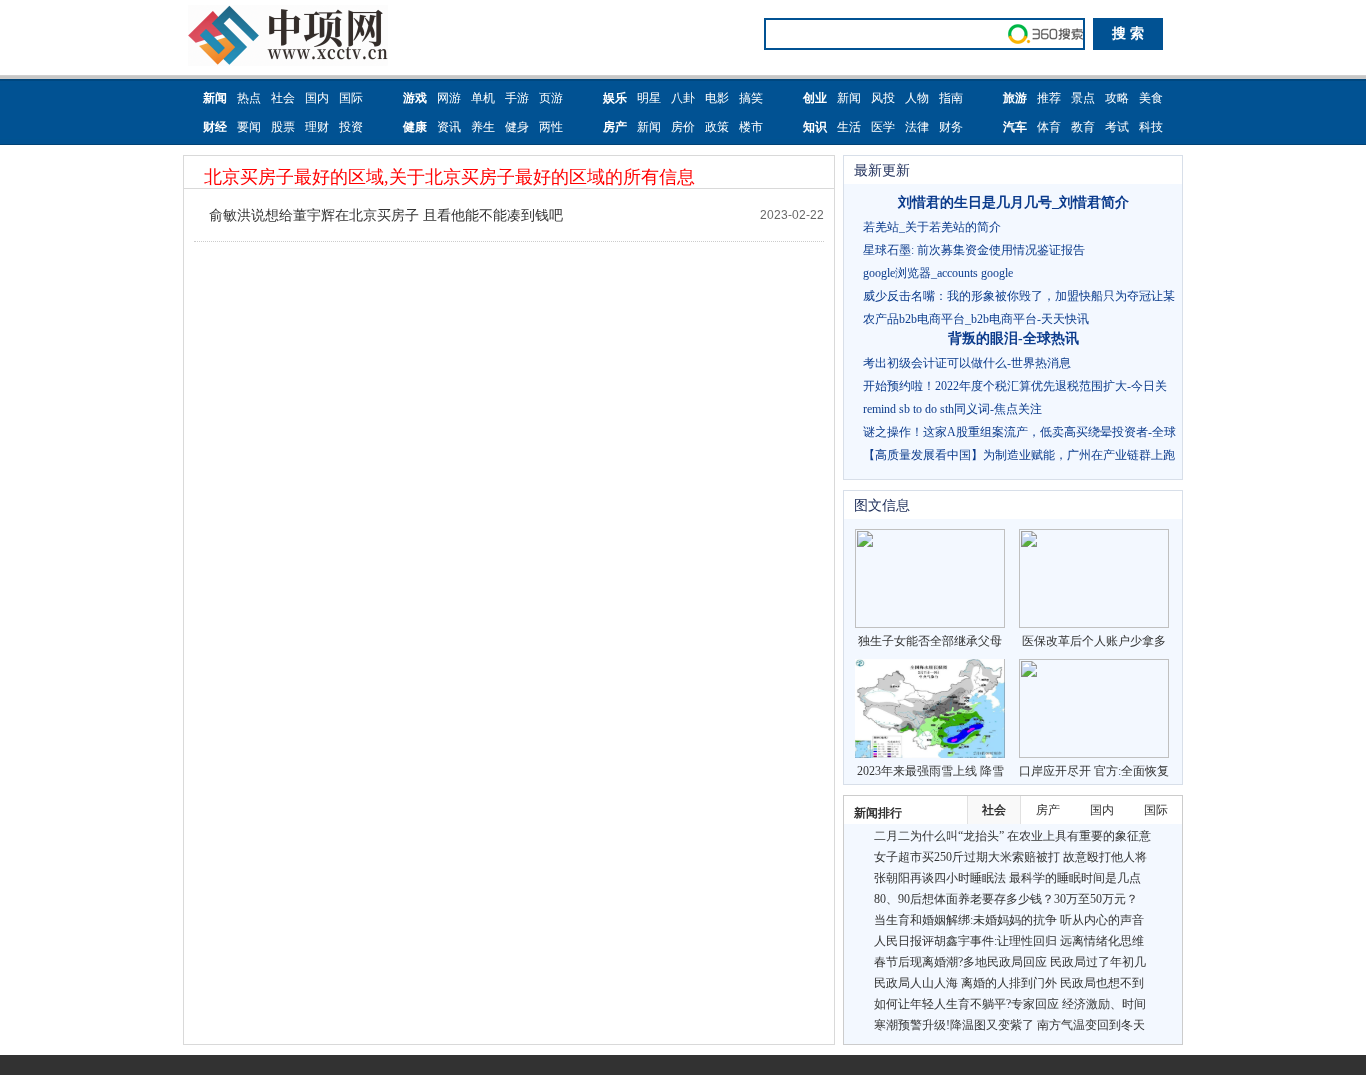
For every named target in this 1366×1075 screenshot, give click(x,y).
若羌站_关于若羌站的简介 (932, 227)
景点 (1083, 98)
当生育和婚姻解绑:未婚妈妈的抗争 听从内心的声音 (1009, 920)
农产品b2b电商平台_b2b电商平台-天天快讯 (976, 319)
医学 (883, 127)
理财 (317, 127)
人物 (917, 98)
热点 (249, 98)
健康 (415, 127)
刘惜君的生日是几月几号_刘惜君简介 (1013, 202)
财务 (951, 127)
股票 (283, 127)
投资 (351, 127)
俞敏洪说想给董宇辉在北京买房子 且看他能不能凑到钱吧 (386, 215)
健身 (517, 127)
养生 (483, 127)
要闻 (249, 127)
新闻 (215, 98)
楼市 (751, 127)
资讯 (449, 127)
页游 (551, 98)
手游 (517, 98)
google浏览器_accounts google (938, 273)
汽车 (1015, 127)
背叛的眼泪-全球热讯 (1013, 338)
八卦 (683, 98)
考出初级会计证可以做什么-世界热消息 (967, 363)
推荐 (1049, 98)
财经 (215, 127)
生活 (849, 127)
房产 (615, 127)
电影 (717, 98)
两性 (551, 127)
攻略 (1117, 98)
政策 (717, 127)
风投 (883, 98)
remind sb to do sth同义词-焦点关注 (952, 409)
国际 (351, 98)
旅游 (1015, 98)
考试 (1117, 127)
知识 (815, 127)
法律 (917, 127)
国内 (317, 98)
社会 (283, 98)
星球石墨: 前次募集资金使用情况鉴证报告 (974, 250)
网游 (449, 98)
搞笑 (751, 98)
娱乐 (615, 98)
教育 (1083, 127)
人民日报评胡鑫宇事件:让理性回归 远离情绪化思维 (1009, 941)
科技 (1151, 127)
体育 (1049, 127)
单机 (483, 98)
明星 (649, 98)
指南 (951, 98)
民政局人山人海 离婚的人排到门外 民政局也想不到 (1009, 983)
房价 (683, 127)
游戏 (415, 98)
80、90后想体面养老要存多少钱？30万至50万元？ (1006, 899)
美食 (1151, 98)
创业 (815, 98)
